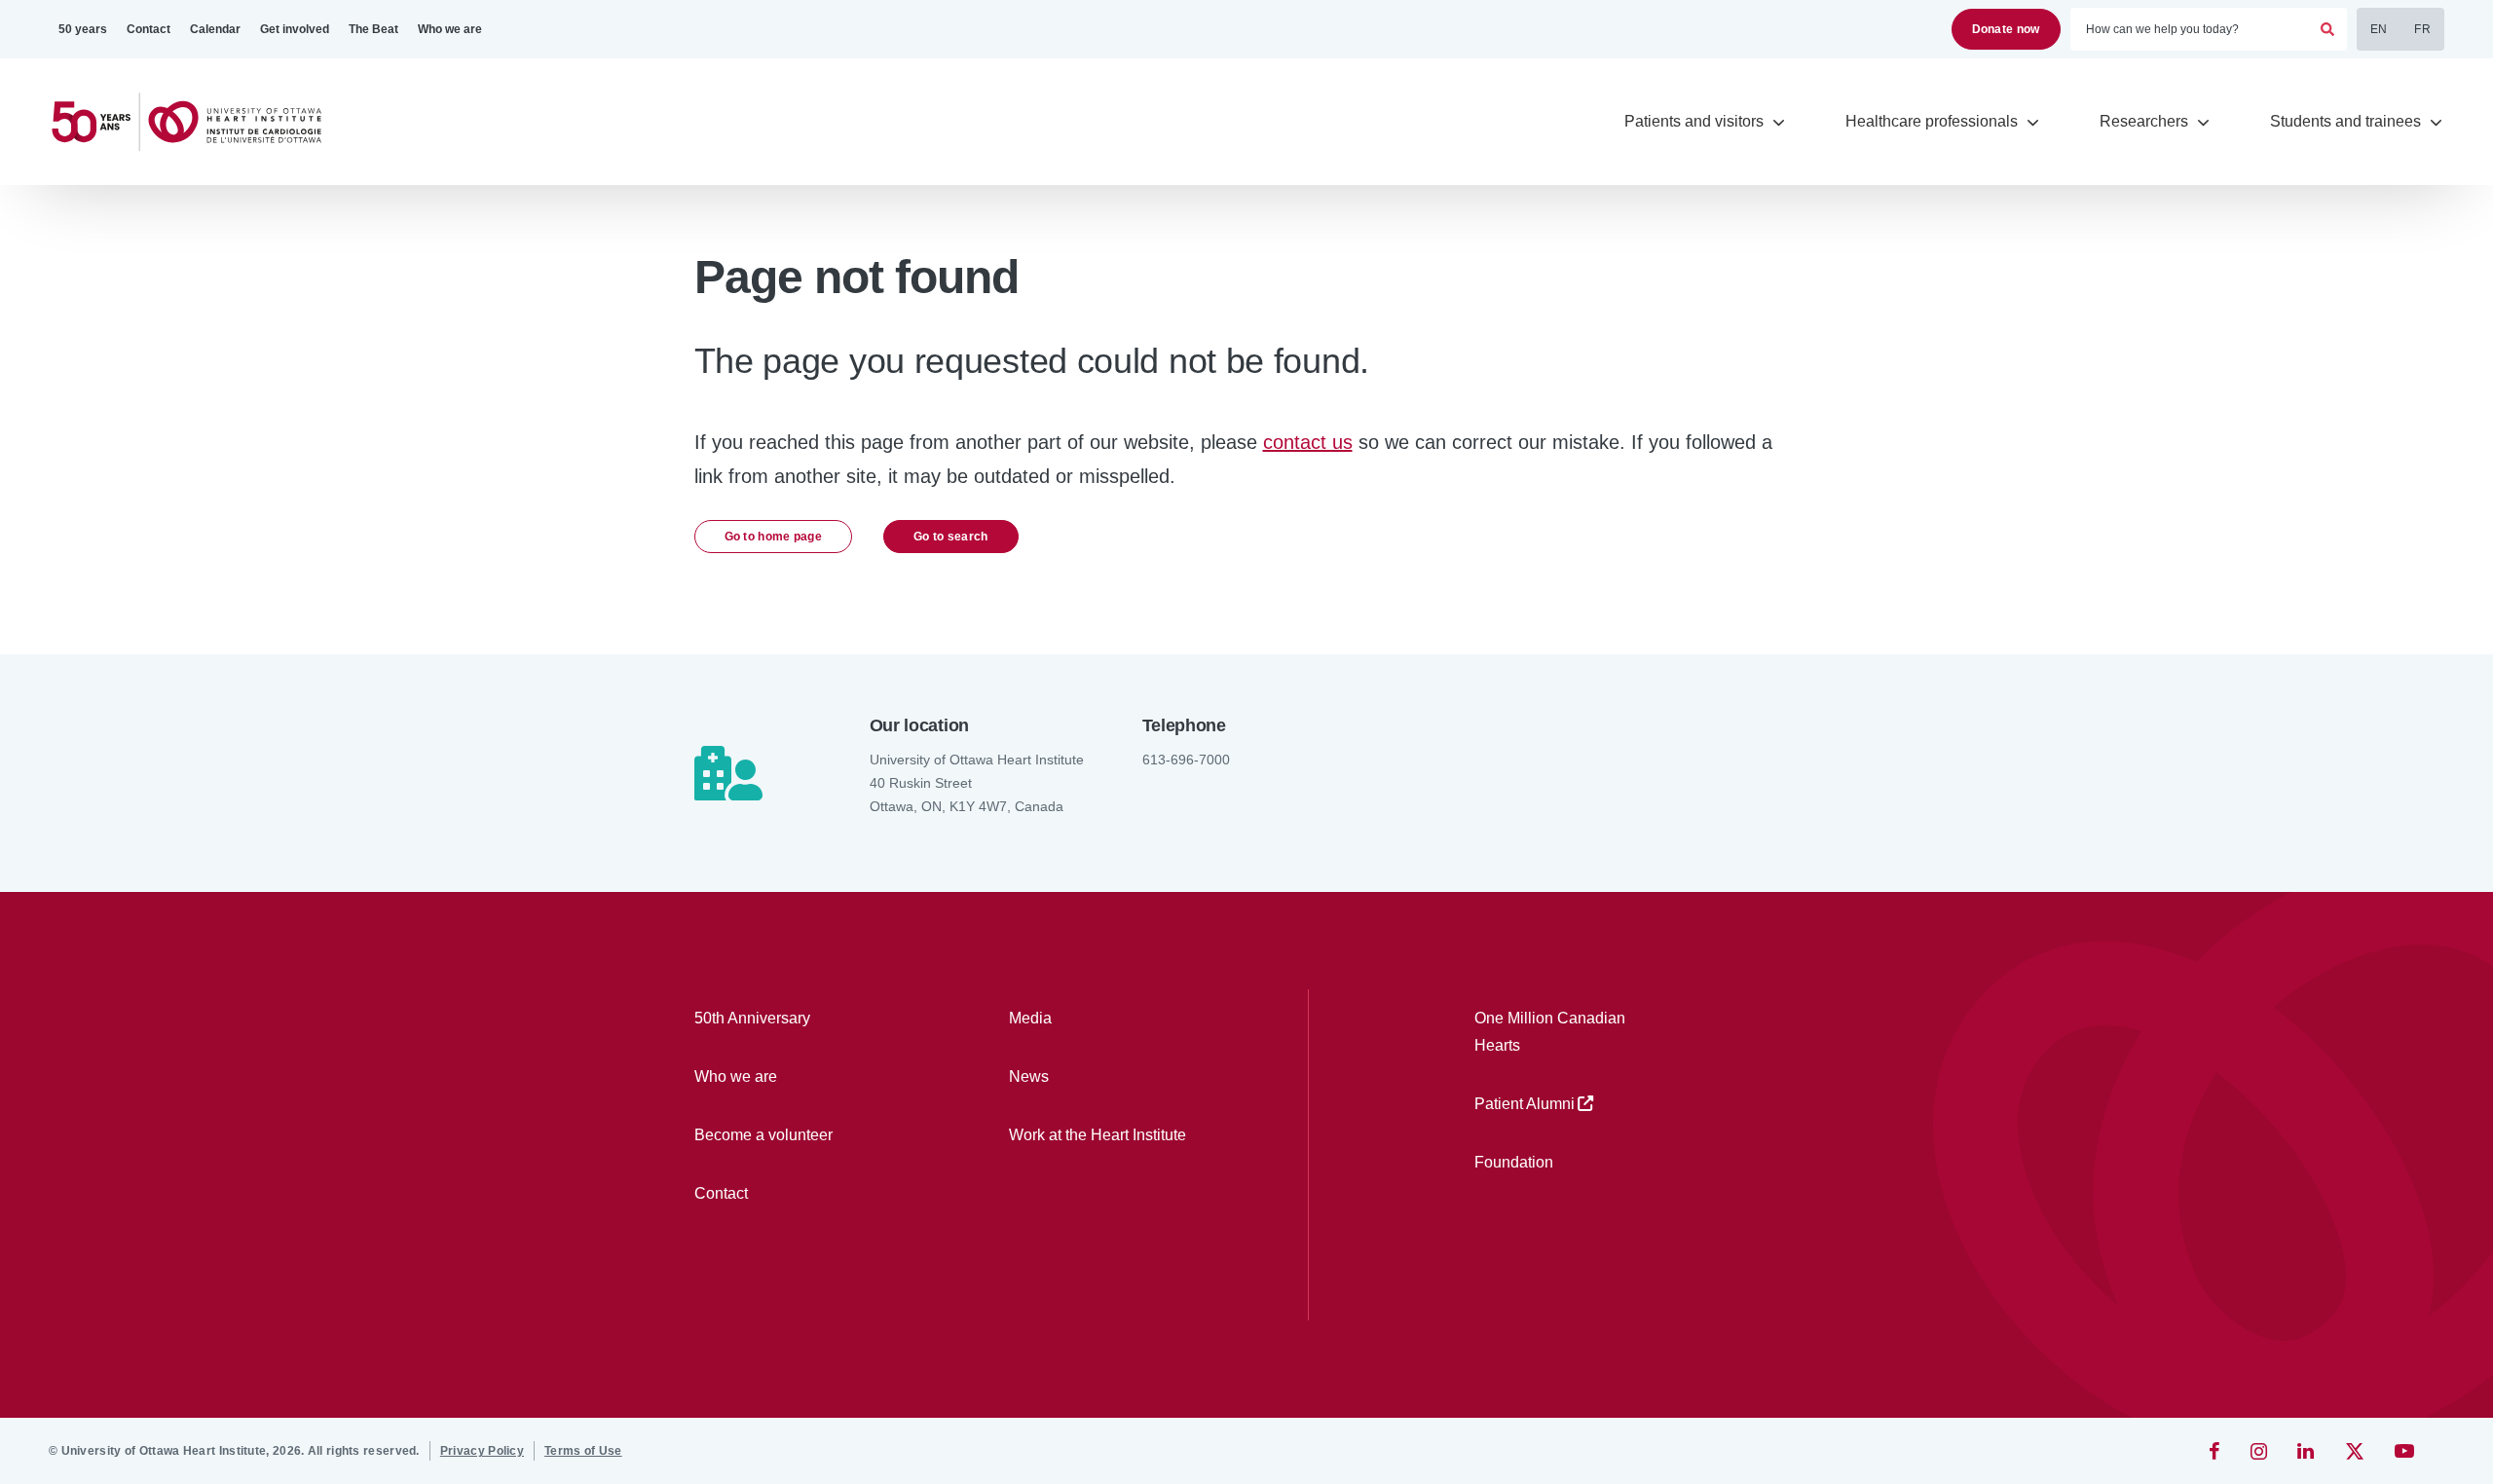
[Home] (195, 122)
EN (2379, 29)
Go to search (951, 537)
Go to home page (774, 537)
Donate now (2006, 29)
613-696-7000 (1186, 760)
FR (2422, 29)
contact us (1308, 442)
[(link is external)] (2216, 1451)
